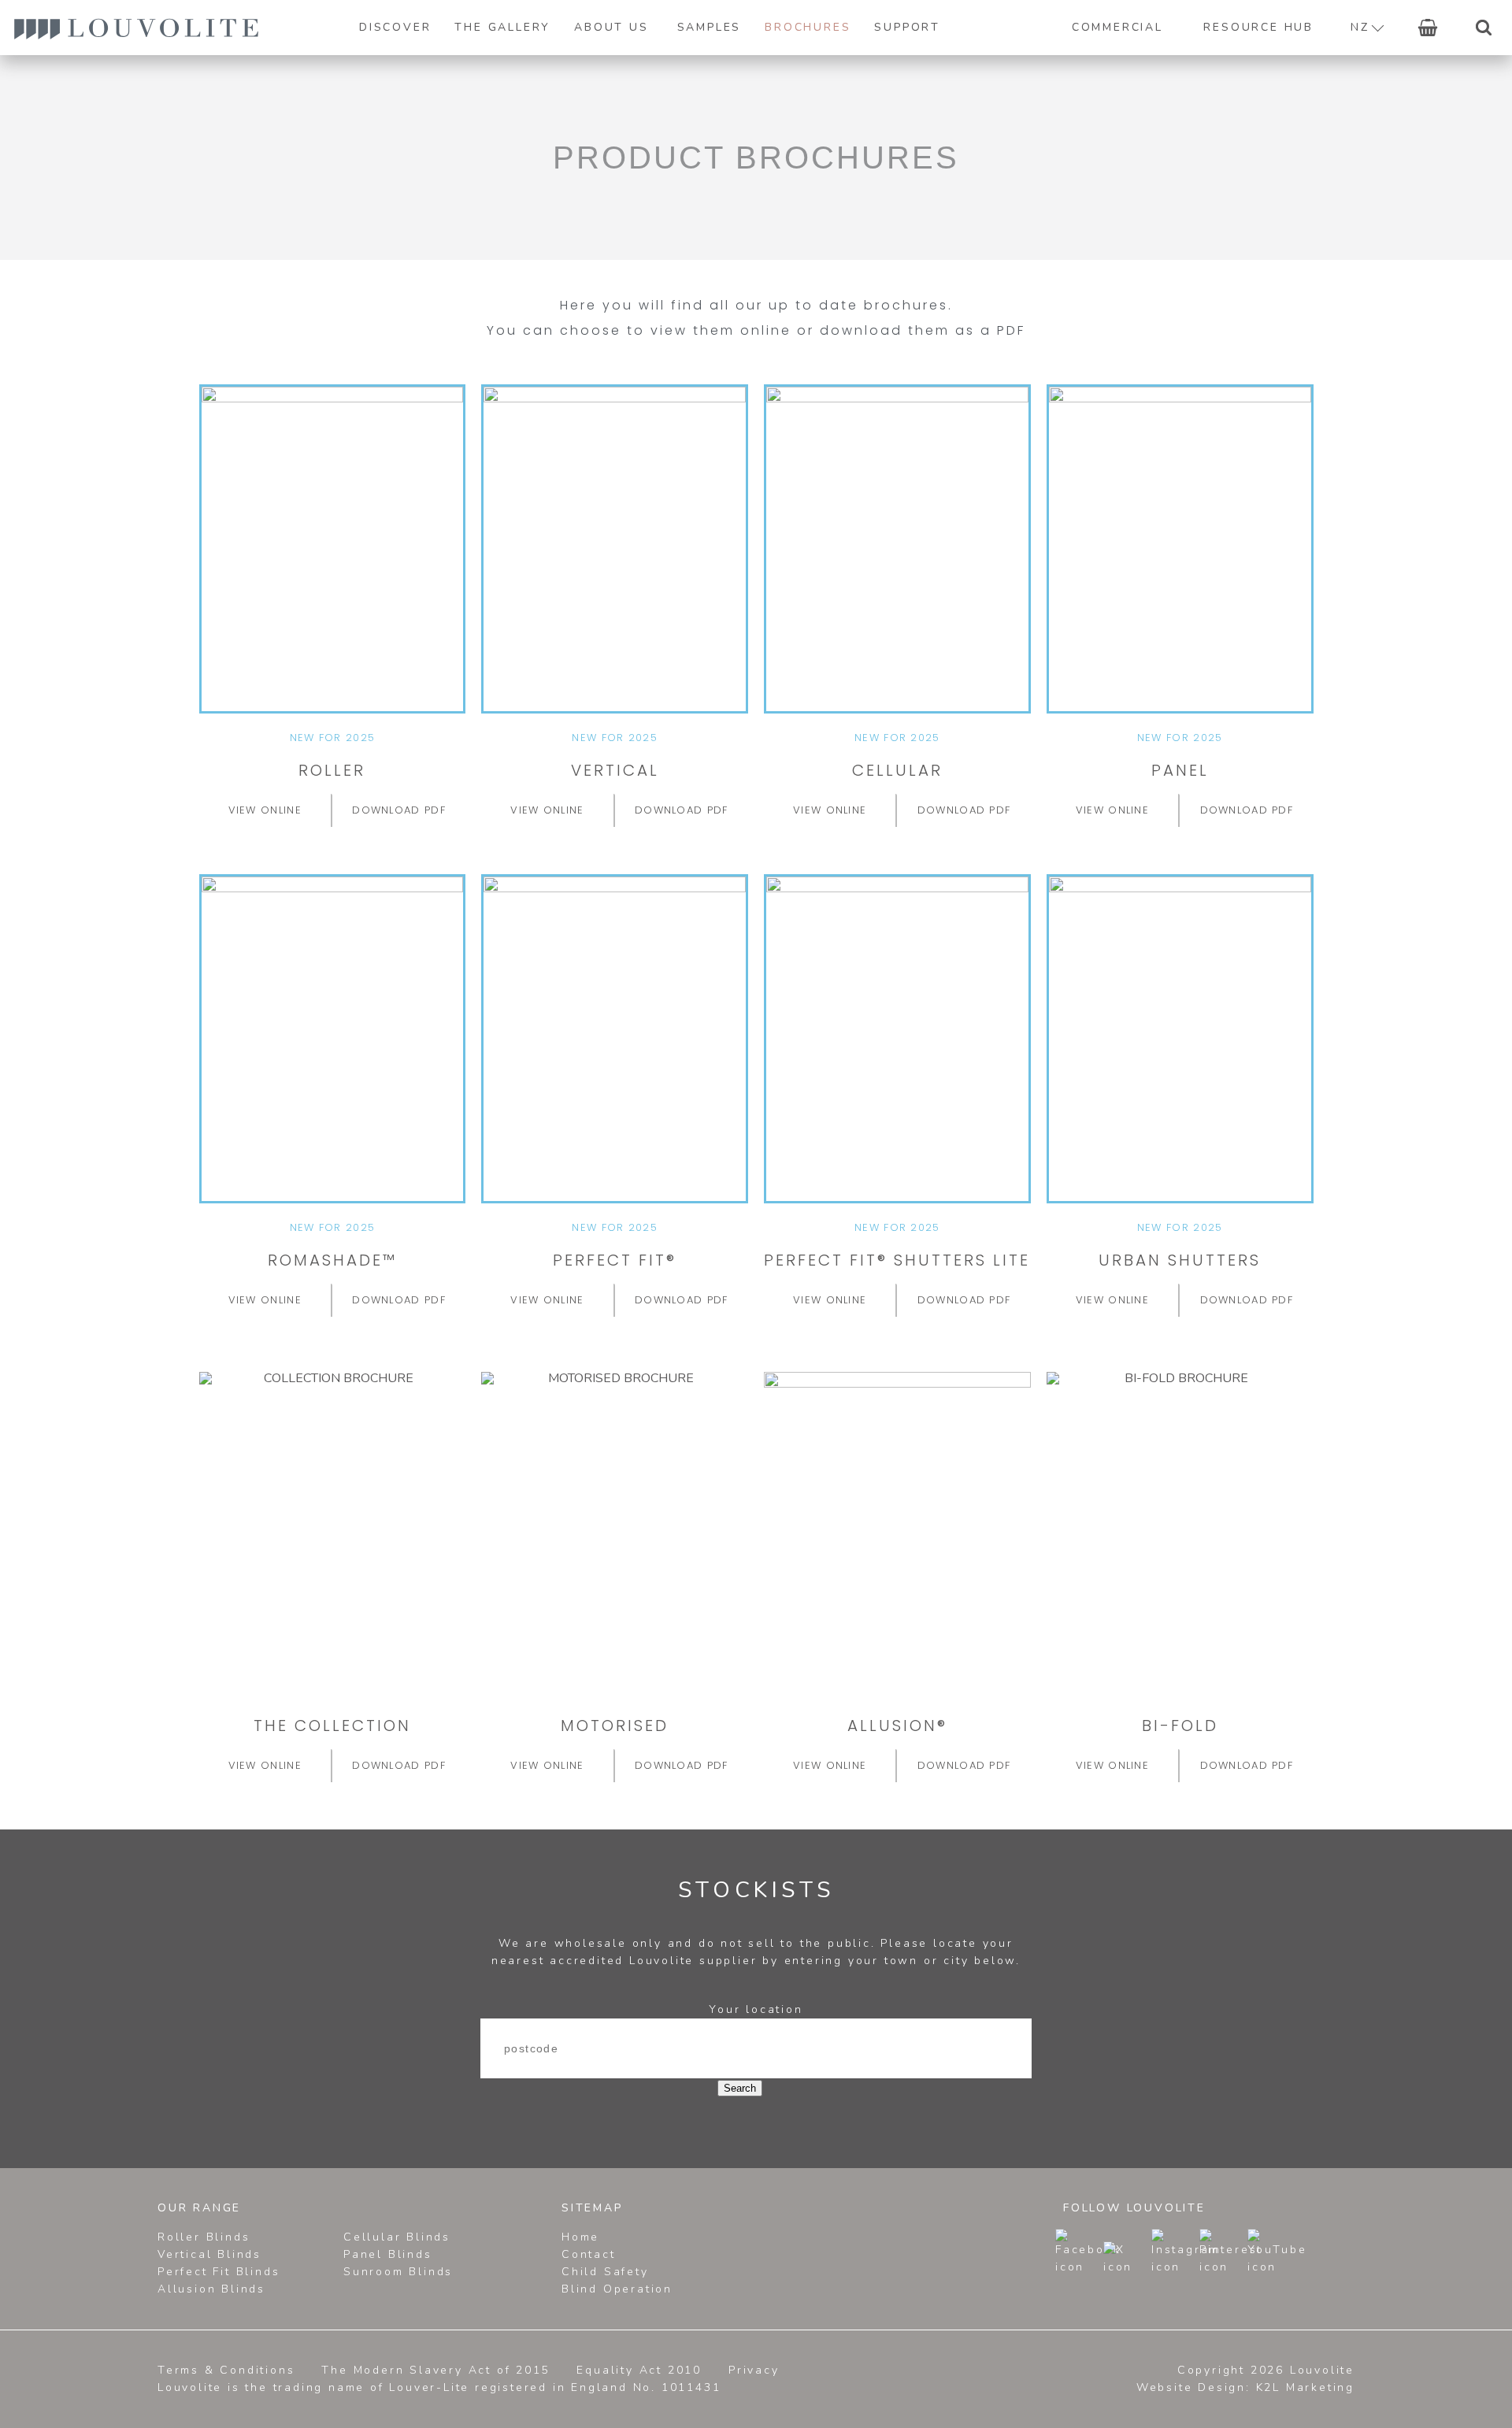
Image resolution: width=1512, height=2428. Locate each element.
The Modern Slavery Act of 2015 (435, 2370)
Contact (589, 2254)
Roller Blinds (204, 2237)
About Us (611, 27)
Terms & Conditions (226, 2370)
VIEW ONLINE (265, 810)
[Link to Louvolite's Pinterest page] (1222, 2252)
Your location (756, 2009)
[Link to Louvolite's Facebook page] (1078, 2252)
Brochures (808, 27)
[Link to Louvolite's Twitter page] (1126, 2259)
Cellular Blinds (397, 2237)
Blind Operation (617, 2289)
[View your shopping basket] (1428, 28)
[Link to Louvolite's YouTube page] (1270, 2252)
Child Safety (605, 2272)
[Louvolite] (136, 28)
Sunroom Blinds (398, 2272)
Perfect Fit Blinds (219, 2272)
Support (907, 27)
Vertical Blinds (209, 2254)
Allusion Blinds (211, 2289)
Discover (395, 27)
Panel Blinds (388, 2254)
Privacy (754, 2370)
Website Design (1191, 2387)
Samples (710, 27)
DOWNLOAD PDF (399, 810)
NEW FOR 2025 (333, 738)
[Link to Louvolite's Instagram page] (1174, 2252)
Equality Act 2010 (639, 2370)
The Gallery (502, 27)
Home (580, 2237)
